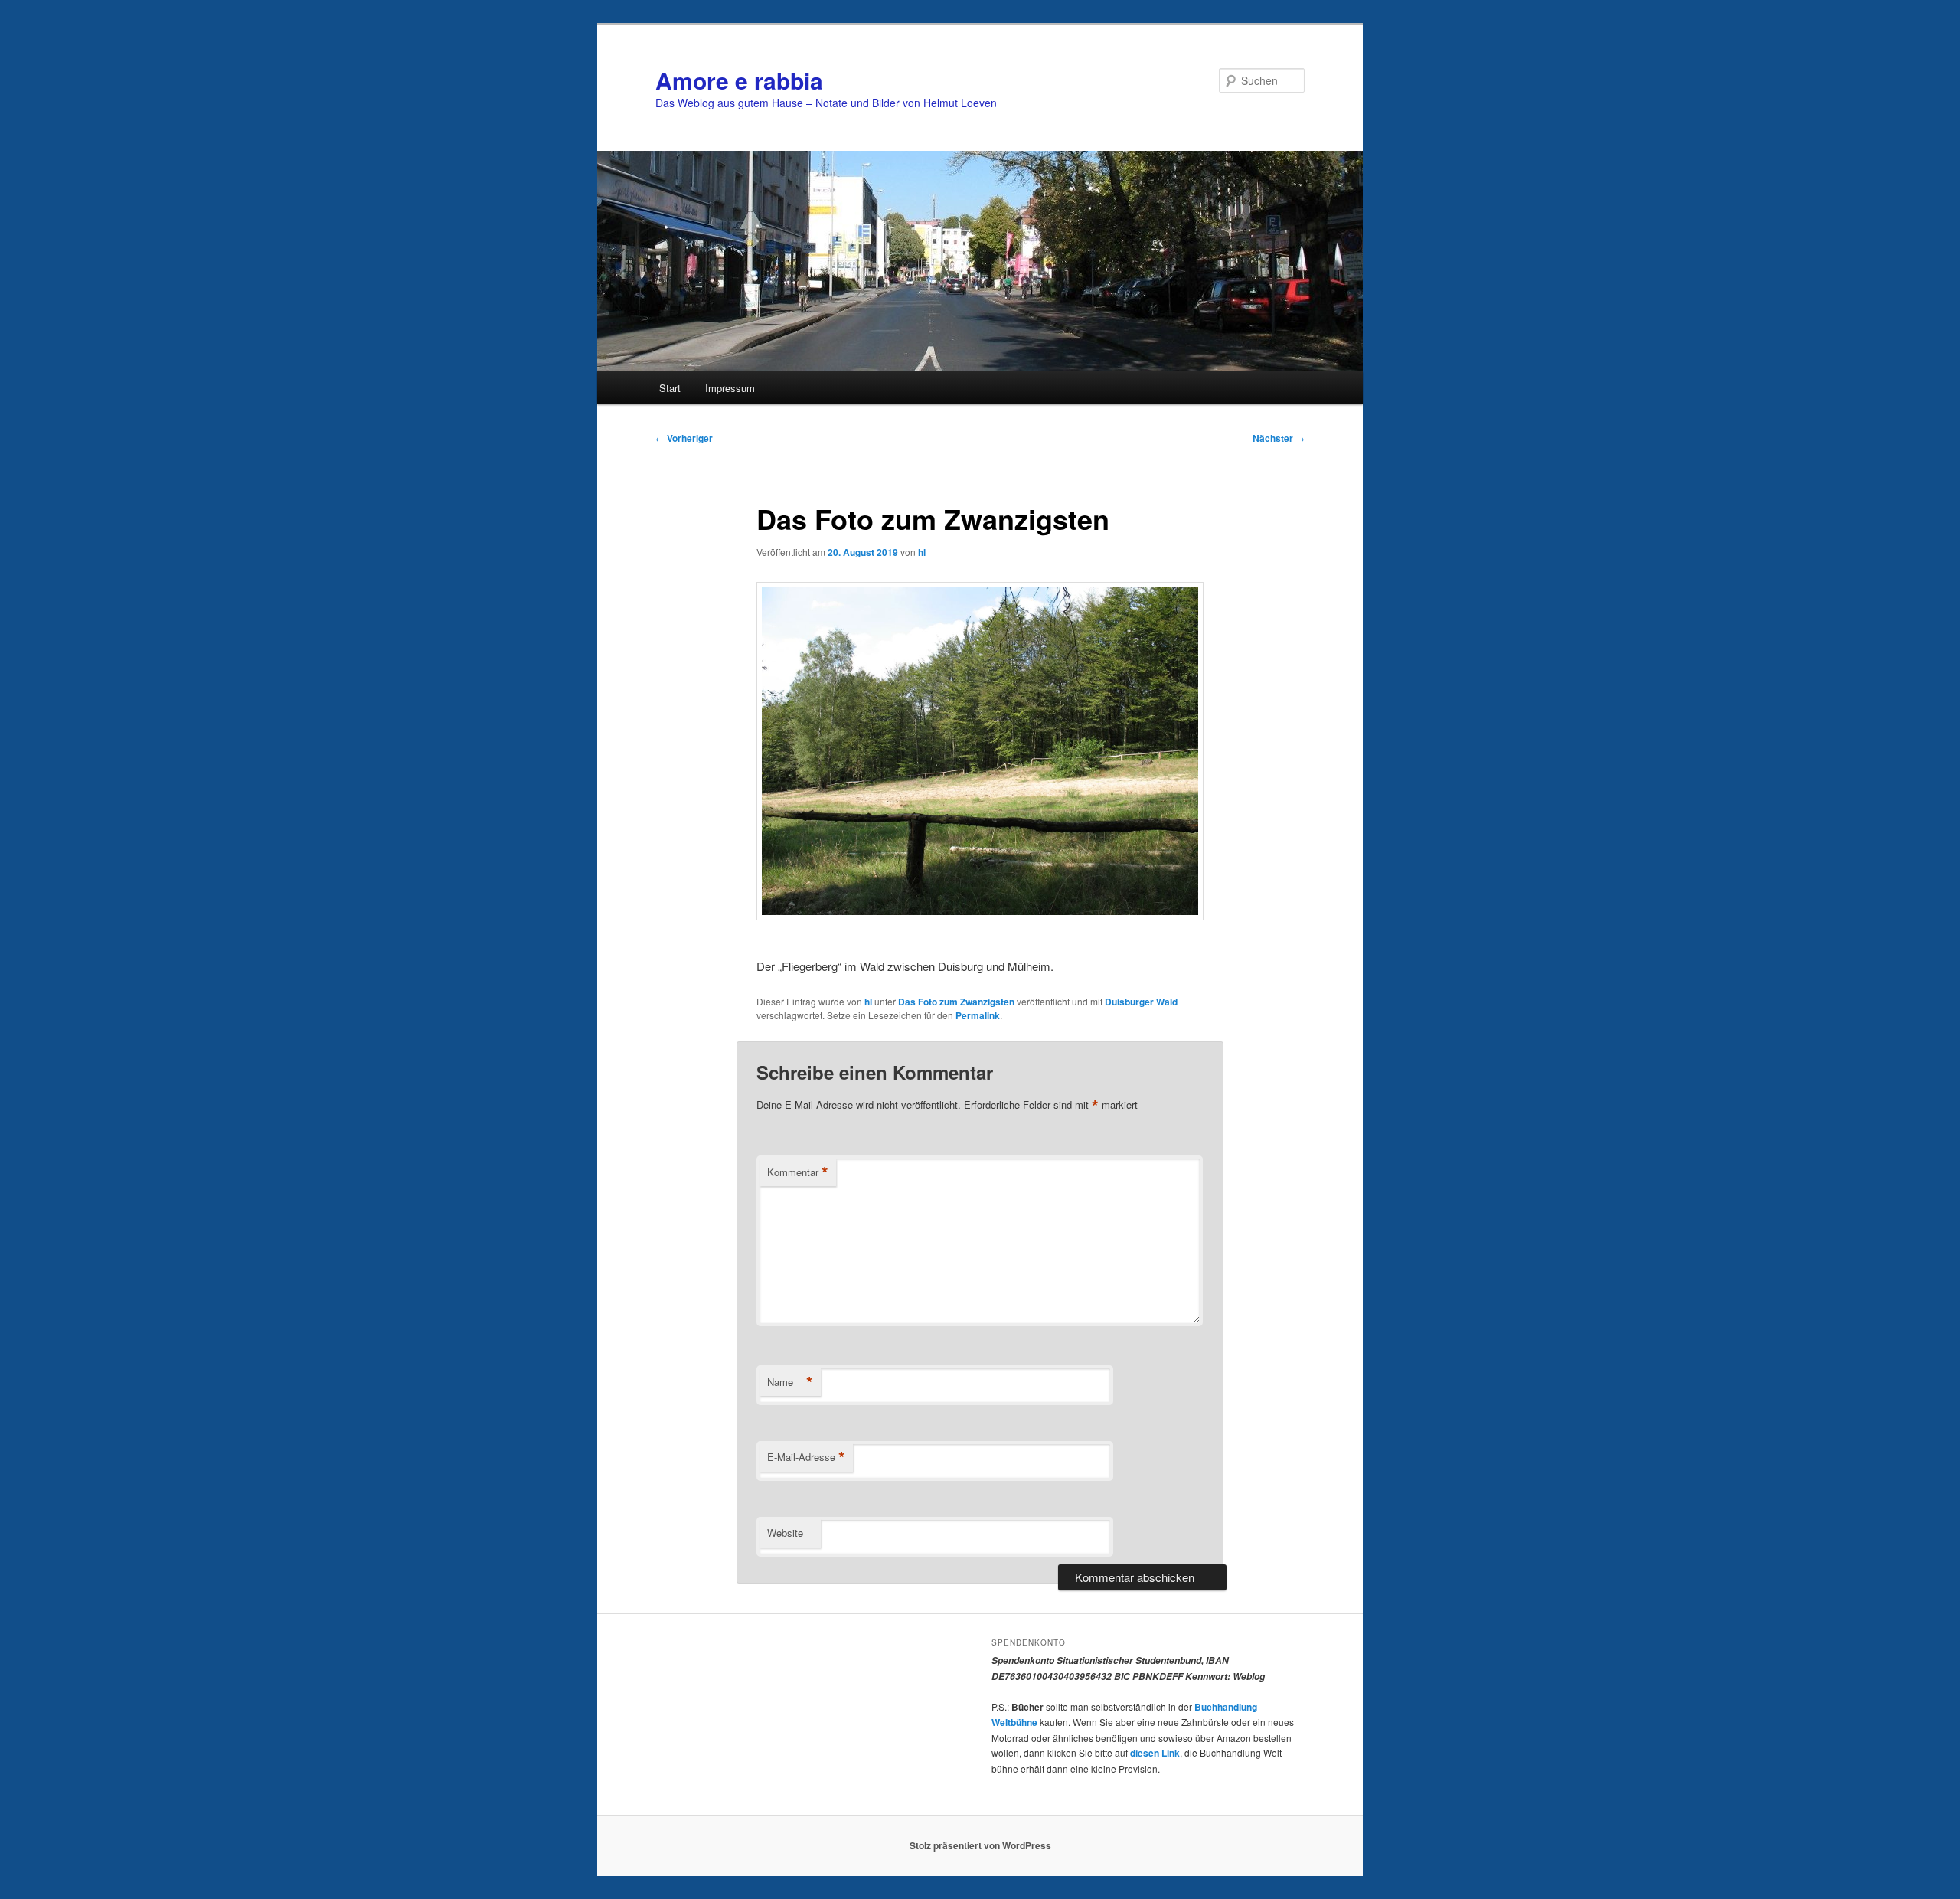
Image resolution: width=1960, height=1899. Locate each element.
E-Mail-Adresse (806, 1457)
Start (670, 388)
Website (785, 1533)
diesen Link (1155, 1753)
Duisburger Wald (1141, 1002)
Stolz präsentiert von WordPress (980, 1845)
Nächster (1279, 438)
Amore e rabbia (739, 80)
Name (790, 1382)
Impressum (730, 388)
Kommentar (798, 1172)
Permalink (978, 1015)
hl (922, 552)
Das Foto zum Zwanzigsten (956, 1002)
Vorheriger (684, 438)
